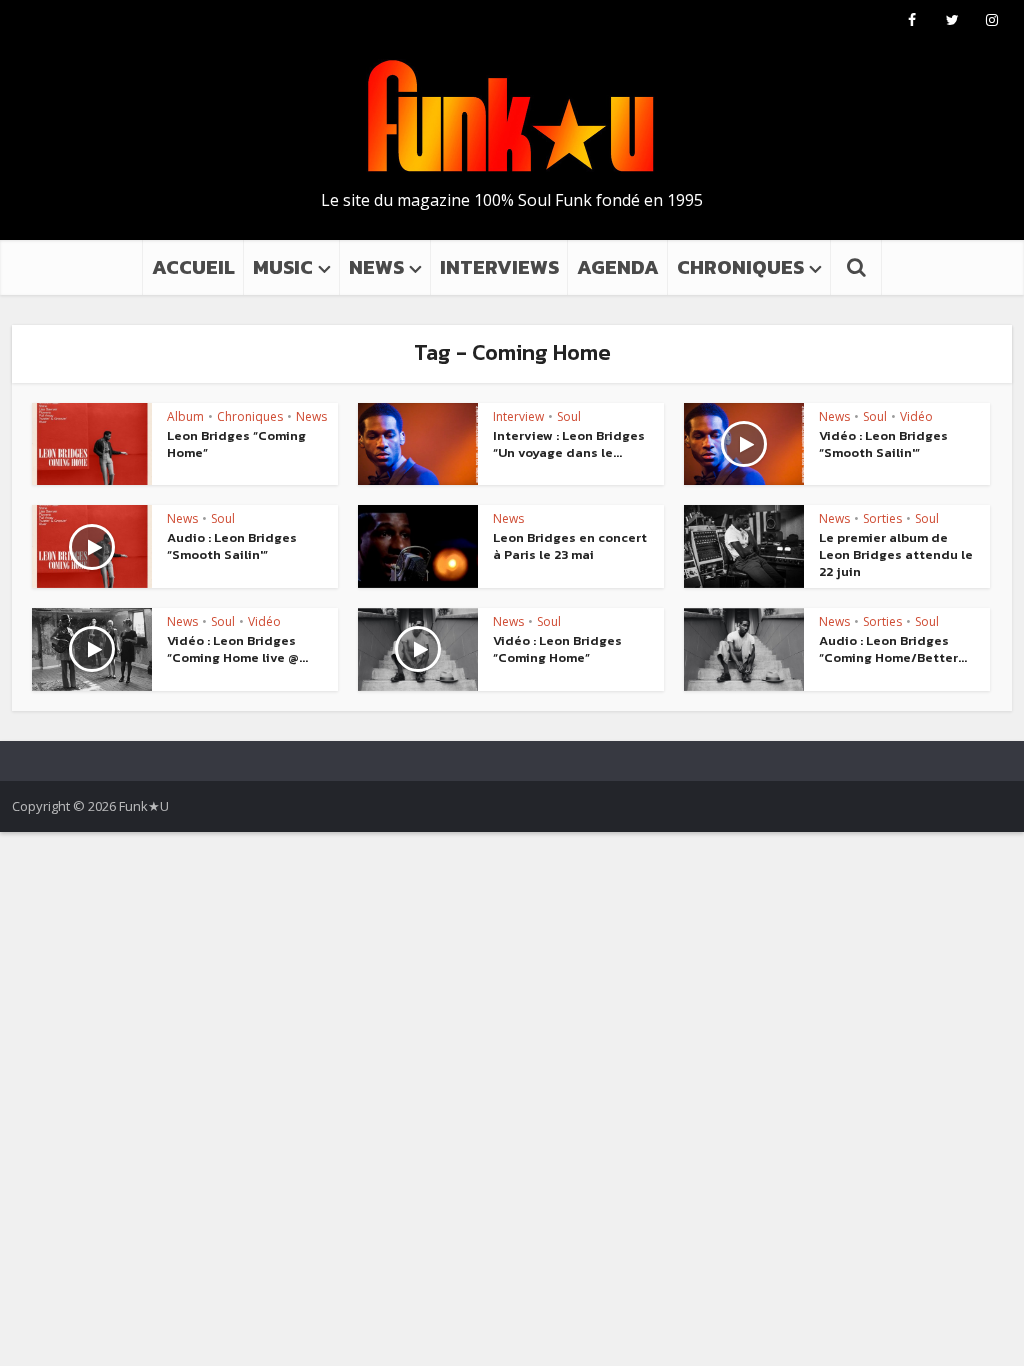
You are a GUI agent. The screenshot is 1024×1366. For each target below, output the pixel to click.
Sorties (882, 518)
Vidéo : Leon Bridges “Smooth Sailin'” (883, 444)
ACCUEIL (193, 267)
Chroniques (250, 416)
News (311, 416)
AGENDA (618, 267)
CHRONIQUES (740, 267)
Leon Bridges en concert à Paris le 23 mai (570, 546)
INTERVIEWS (499, 267)
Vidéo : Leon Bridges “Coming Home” (557, 649)
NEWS (376, 267)
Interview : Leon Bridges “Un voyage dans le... (569, 444)
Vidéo (916, 416)
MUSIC (283, 267)
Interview (518, 416)
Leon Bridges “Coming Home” (236, 444)
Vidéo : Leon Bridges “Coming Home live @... (237, 649)
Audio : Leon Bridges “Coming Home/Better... (893, 649)
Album (185, 416)
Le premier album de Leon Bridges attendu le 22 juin (896, 554)
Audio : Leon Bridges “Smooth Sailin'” (232, 546)
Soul (569, 416)
